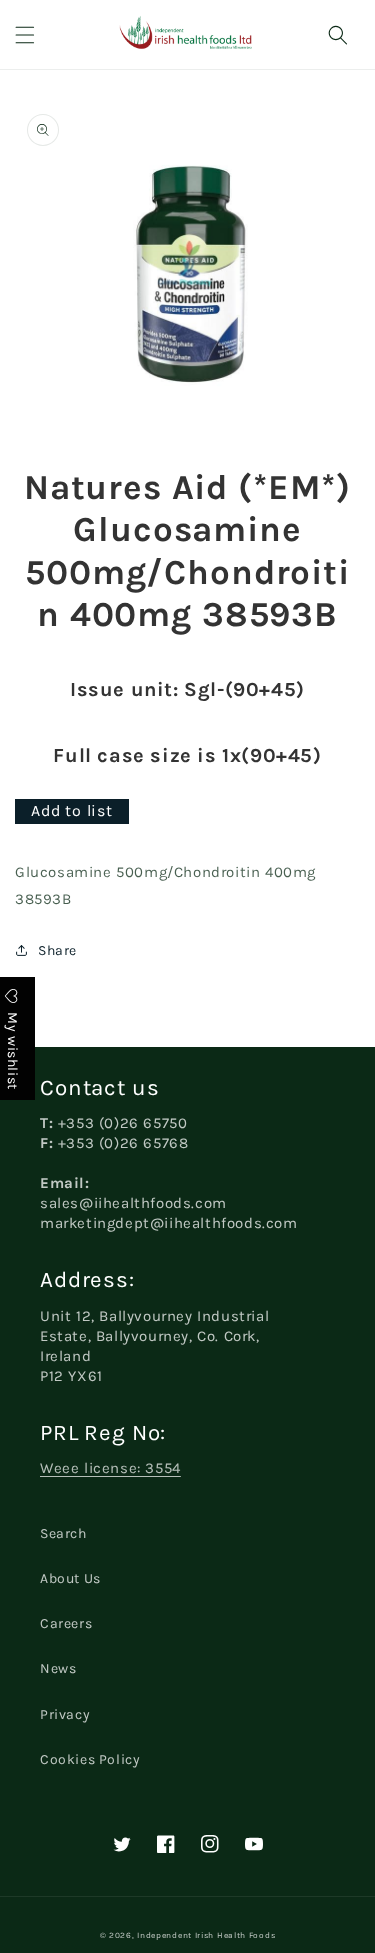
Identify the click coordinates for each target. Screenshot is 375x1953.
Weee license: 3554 (110, 1468)
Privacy (65, 1714)
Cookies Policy (90, 1759)
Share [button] (57, 950)
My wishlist (12, 1048)
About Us (70, 1578)
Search (63, 1533)
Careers (66, 1623)
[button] (25, 35)
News (58, 1668)
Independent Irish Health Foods (206, 1935)
